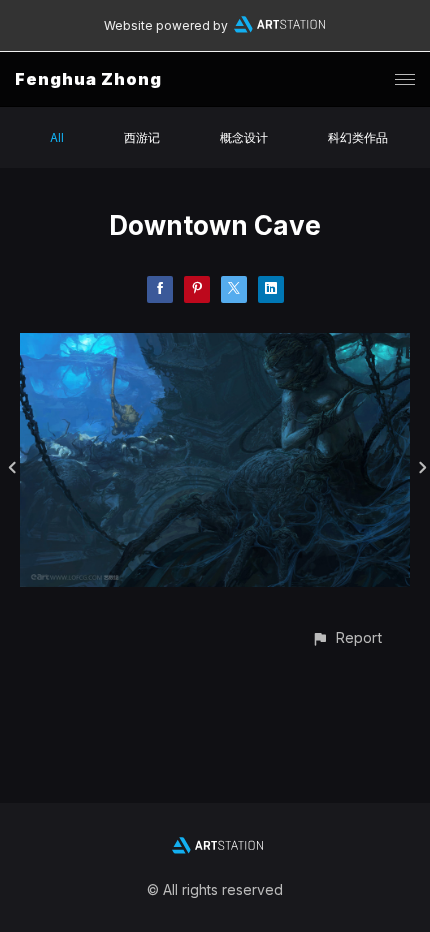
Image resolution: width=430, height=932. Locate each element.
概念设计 (244, 137)
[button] (346, 637)
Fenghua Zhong (88, 79)
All (57, 137)
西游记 (142, 137)
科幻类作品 (358, 137)
